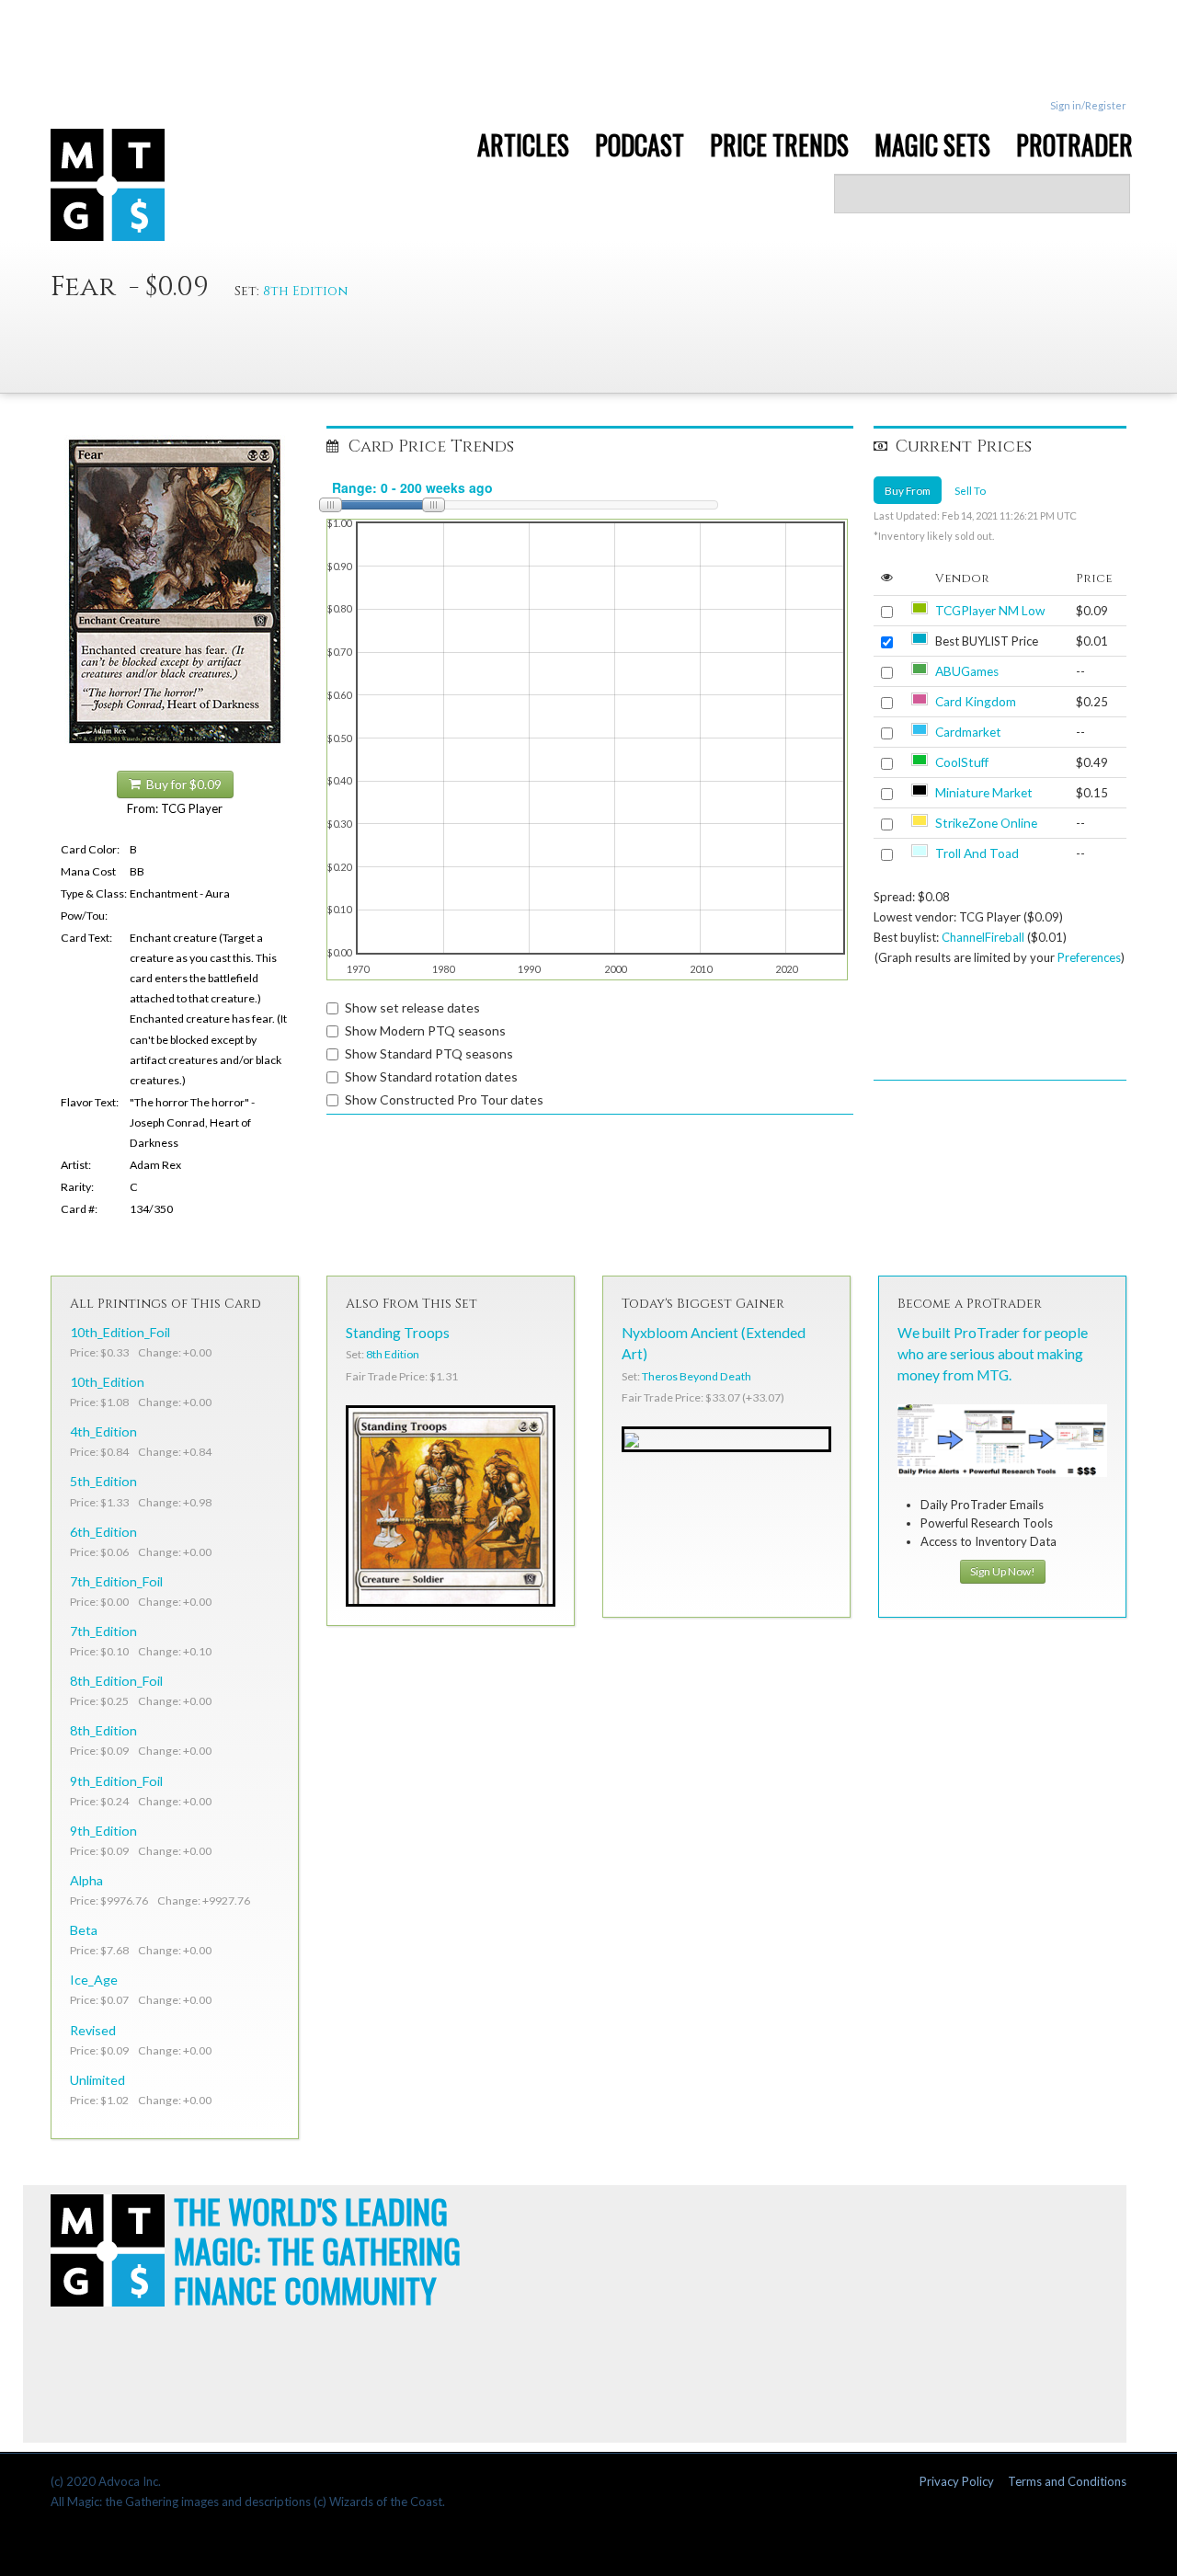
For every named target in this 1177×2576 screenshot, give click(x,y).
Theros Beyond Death (697, 1376)
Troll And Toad (977, 853)
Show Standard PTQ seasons (429, 1053)
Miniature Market (984, 793)
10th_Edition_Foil (120, 1332)
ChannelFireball (983, 937)
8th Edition (305, 291)
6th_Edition (103, 1532)
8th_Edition (103, 1730)
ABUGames (967, 671)
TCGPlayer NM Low (990, 611)
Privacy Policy (957, 2481)
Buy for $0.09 (181, 784)
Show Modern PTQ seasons (425, 1030)
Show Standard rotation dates (431, 1076)
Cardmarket (968, 732)
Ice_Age (94, 1980)
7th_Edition (103, 1631)
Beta (84, 1930)
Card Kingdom (976, 702)
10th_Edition (107, 1382)
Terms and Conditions (1067, 2481)
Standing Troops (398, 1333)
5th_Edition (103, 1481)
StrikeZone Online (986, 823)
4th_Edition (103, 1431)
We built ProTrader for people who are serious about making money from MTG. (993, 1354)
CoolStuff (962, 762)
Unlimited (97, 2080)
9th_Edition (103, 1831)
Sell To (970, 490)
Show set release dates (412, 1008)
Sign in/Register (1088, 105)
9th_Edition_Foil (116, 1781)
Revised (93, 2030)
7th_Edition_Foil (116, 1581)
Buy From (908, 490)
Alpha (86, 1880)
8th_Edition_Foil (116, 1681)
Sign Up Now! (1003, 1571)
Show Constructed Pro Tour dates (444, 1099)
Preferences (1089, 957)
